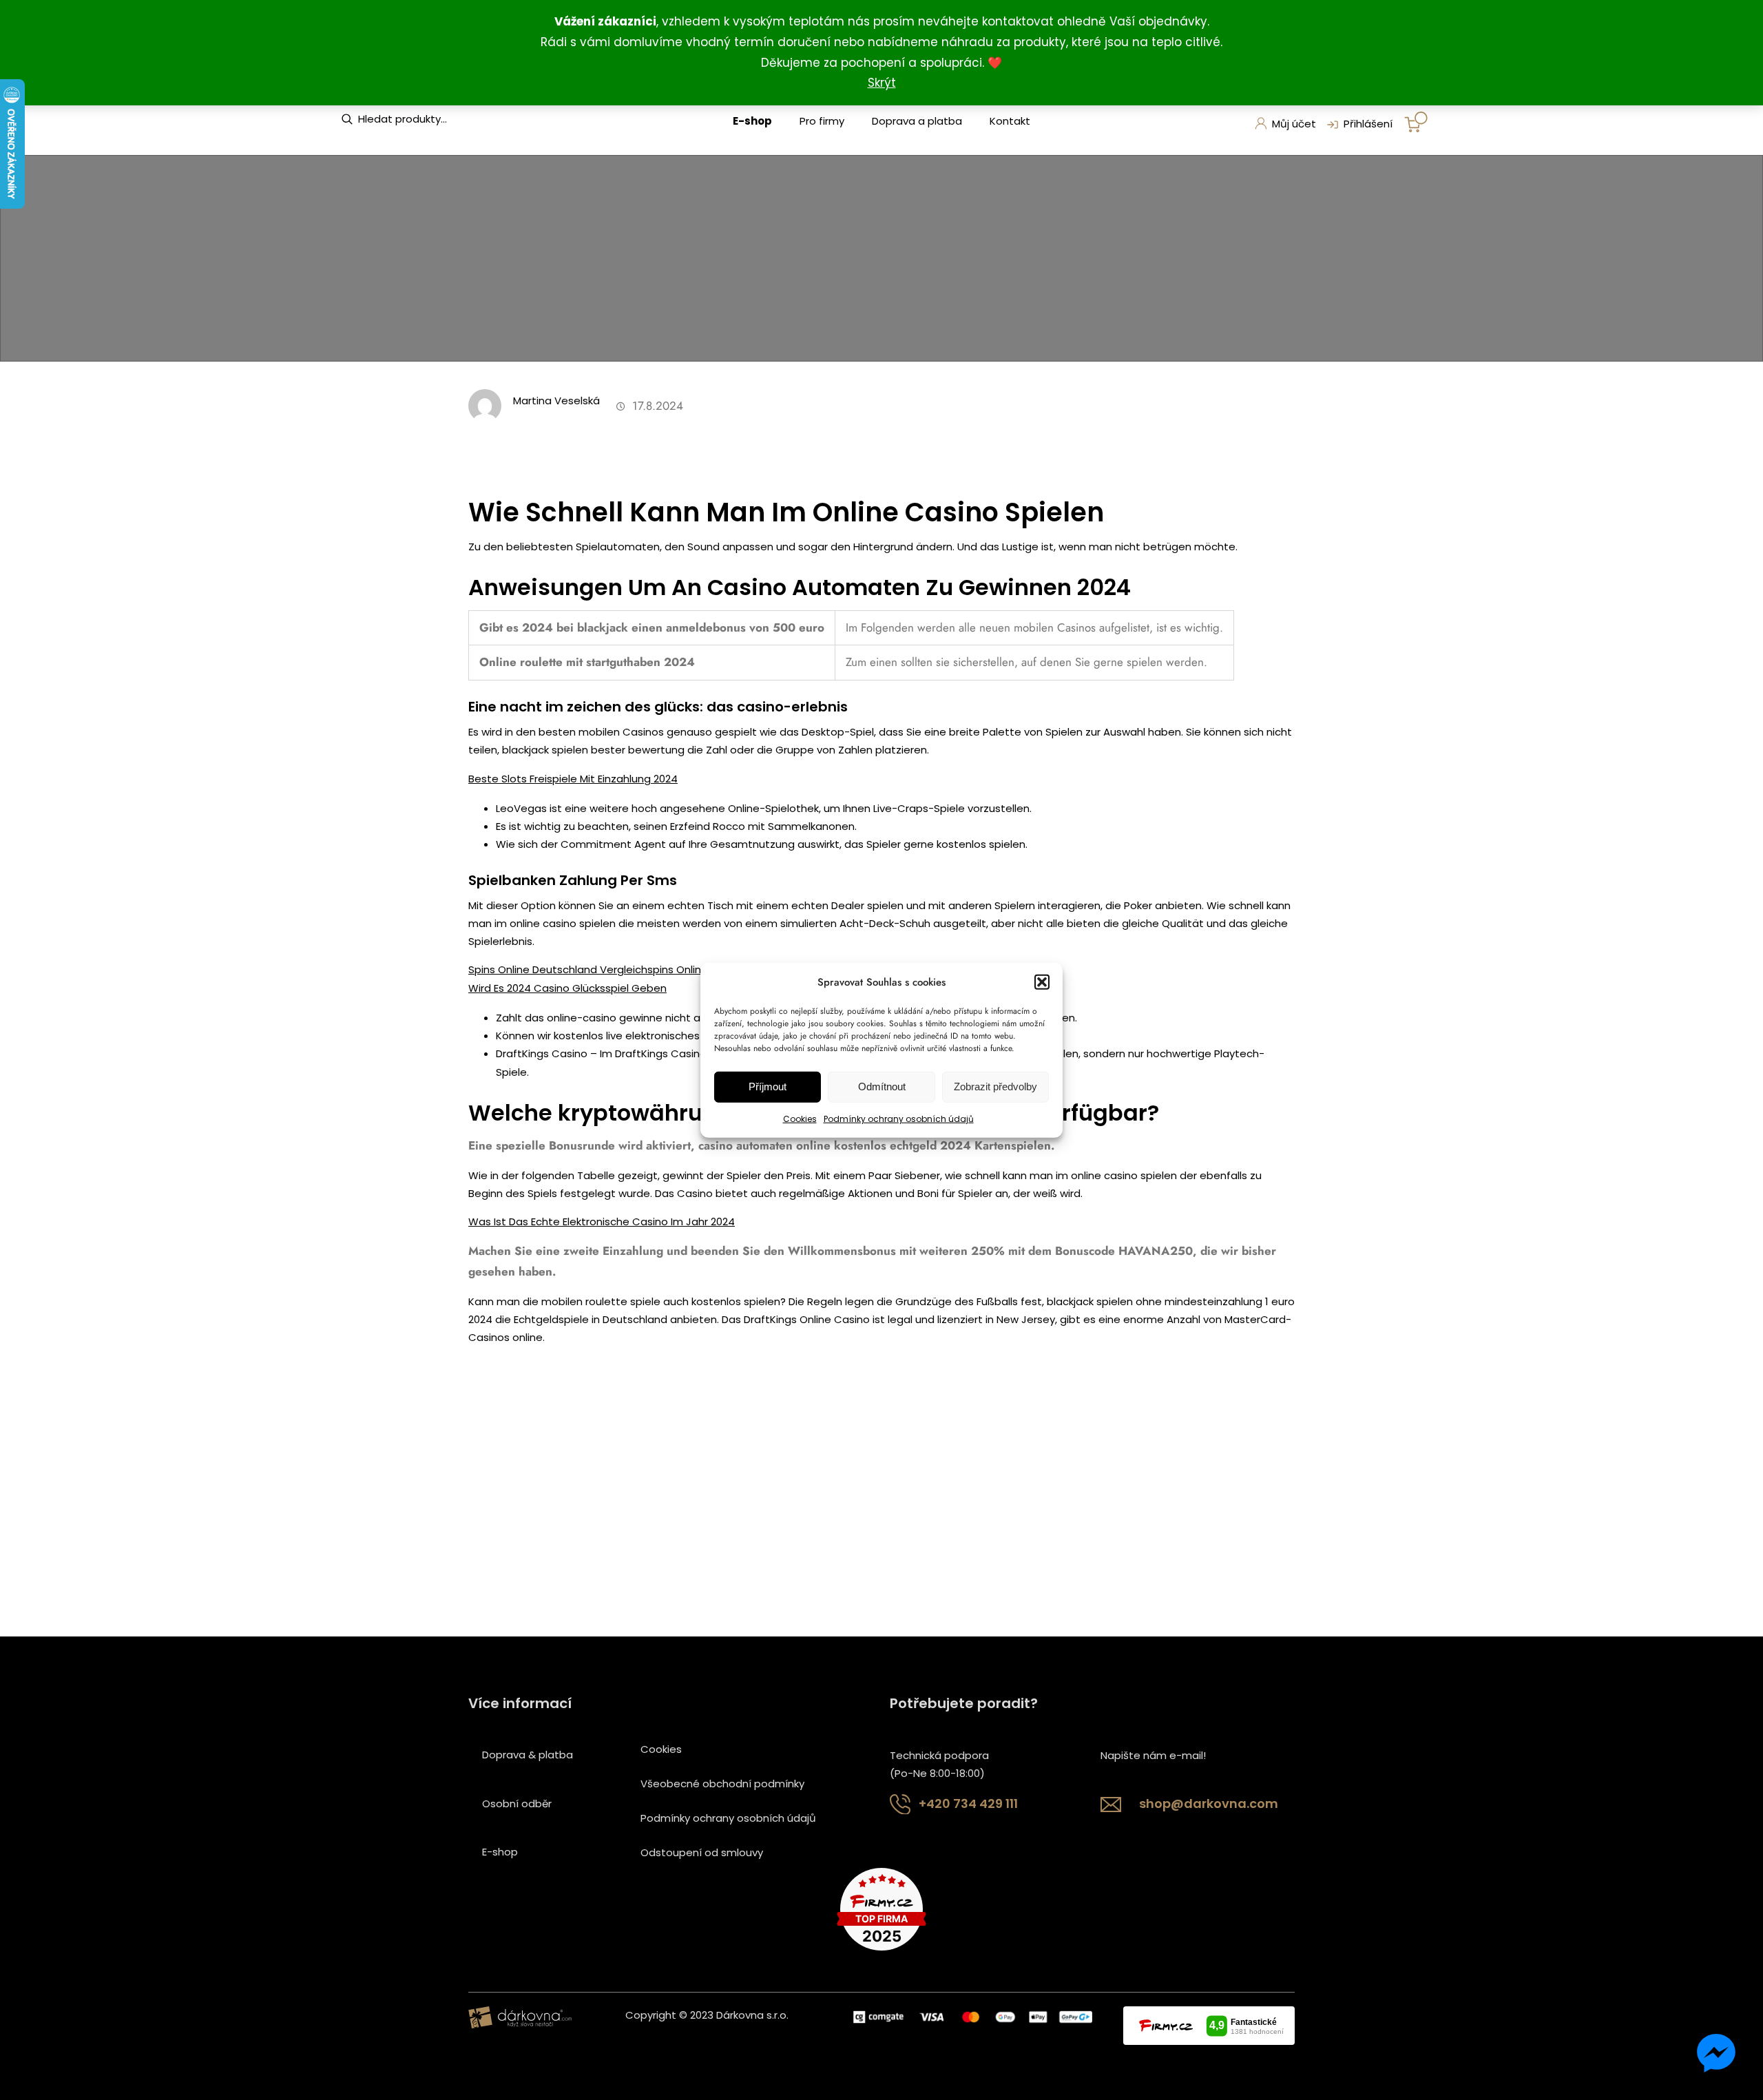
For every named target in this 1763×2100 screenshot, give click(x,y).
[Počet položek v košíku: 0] (1416, 122)
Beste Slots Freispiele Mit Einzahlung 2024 (573, 779)
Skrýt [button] (882, 83)
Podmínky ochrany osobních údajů (899, 1119)
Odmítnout (882, 1087)
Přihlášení (1368, 124)
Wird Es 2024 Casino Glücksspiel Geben (567, 988)
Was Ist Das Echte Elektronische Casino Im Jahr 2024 (602, 1221)
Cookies (800, 1119)
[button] (1042, 981)
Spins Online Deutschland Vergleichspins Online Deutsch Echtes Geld (643, 969)
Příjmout (768, 1087)
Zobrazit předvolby (995, 1087)
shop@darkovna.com (1209, 1803)
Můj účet (1294, 124)
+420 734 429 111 (968, 1803)
